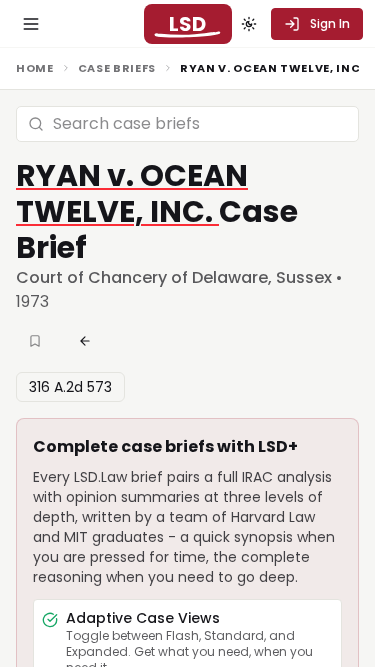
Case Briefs (117, 68)
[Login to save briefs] (37, 341)
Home (35, 68)
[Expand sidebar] (31, 24)
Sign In (330, 23)
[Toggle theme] (249, 24)
